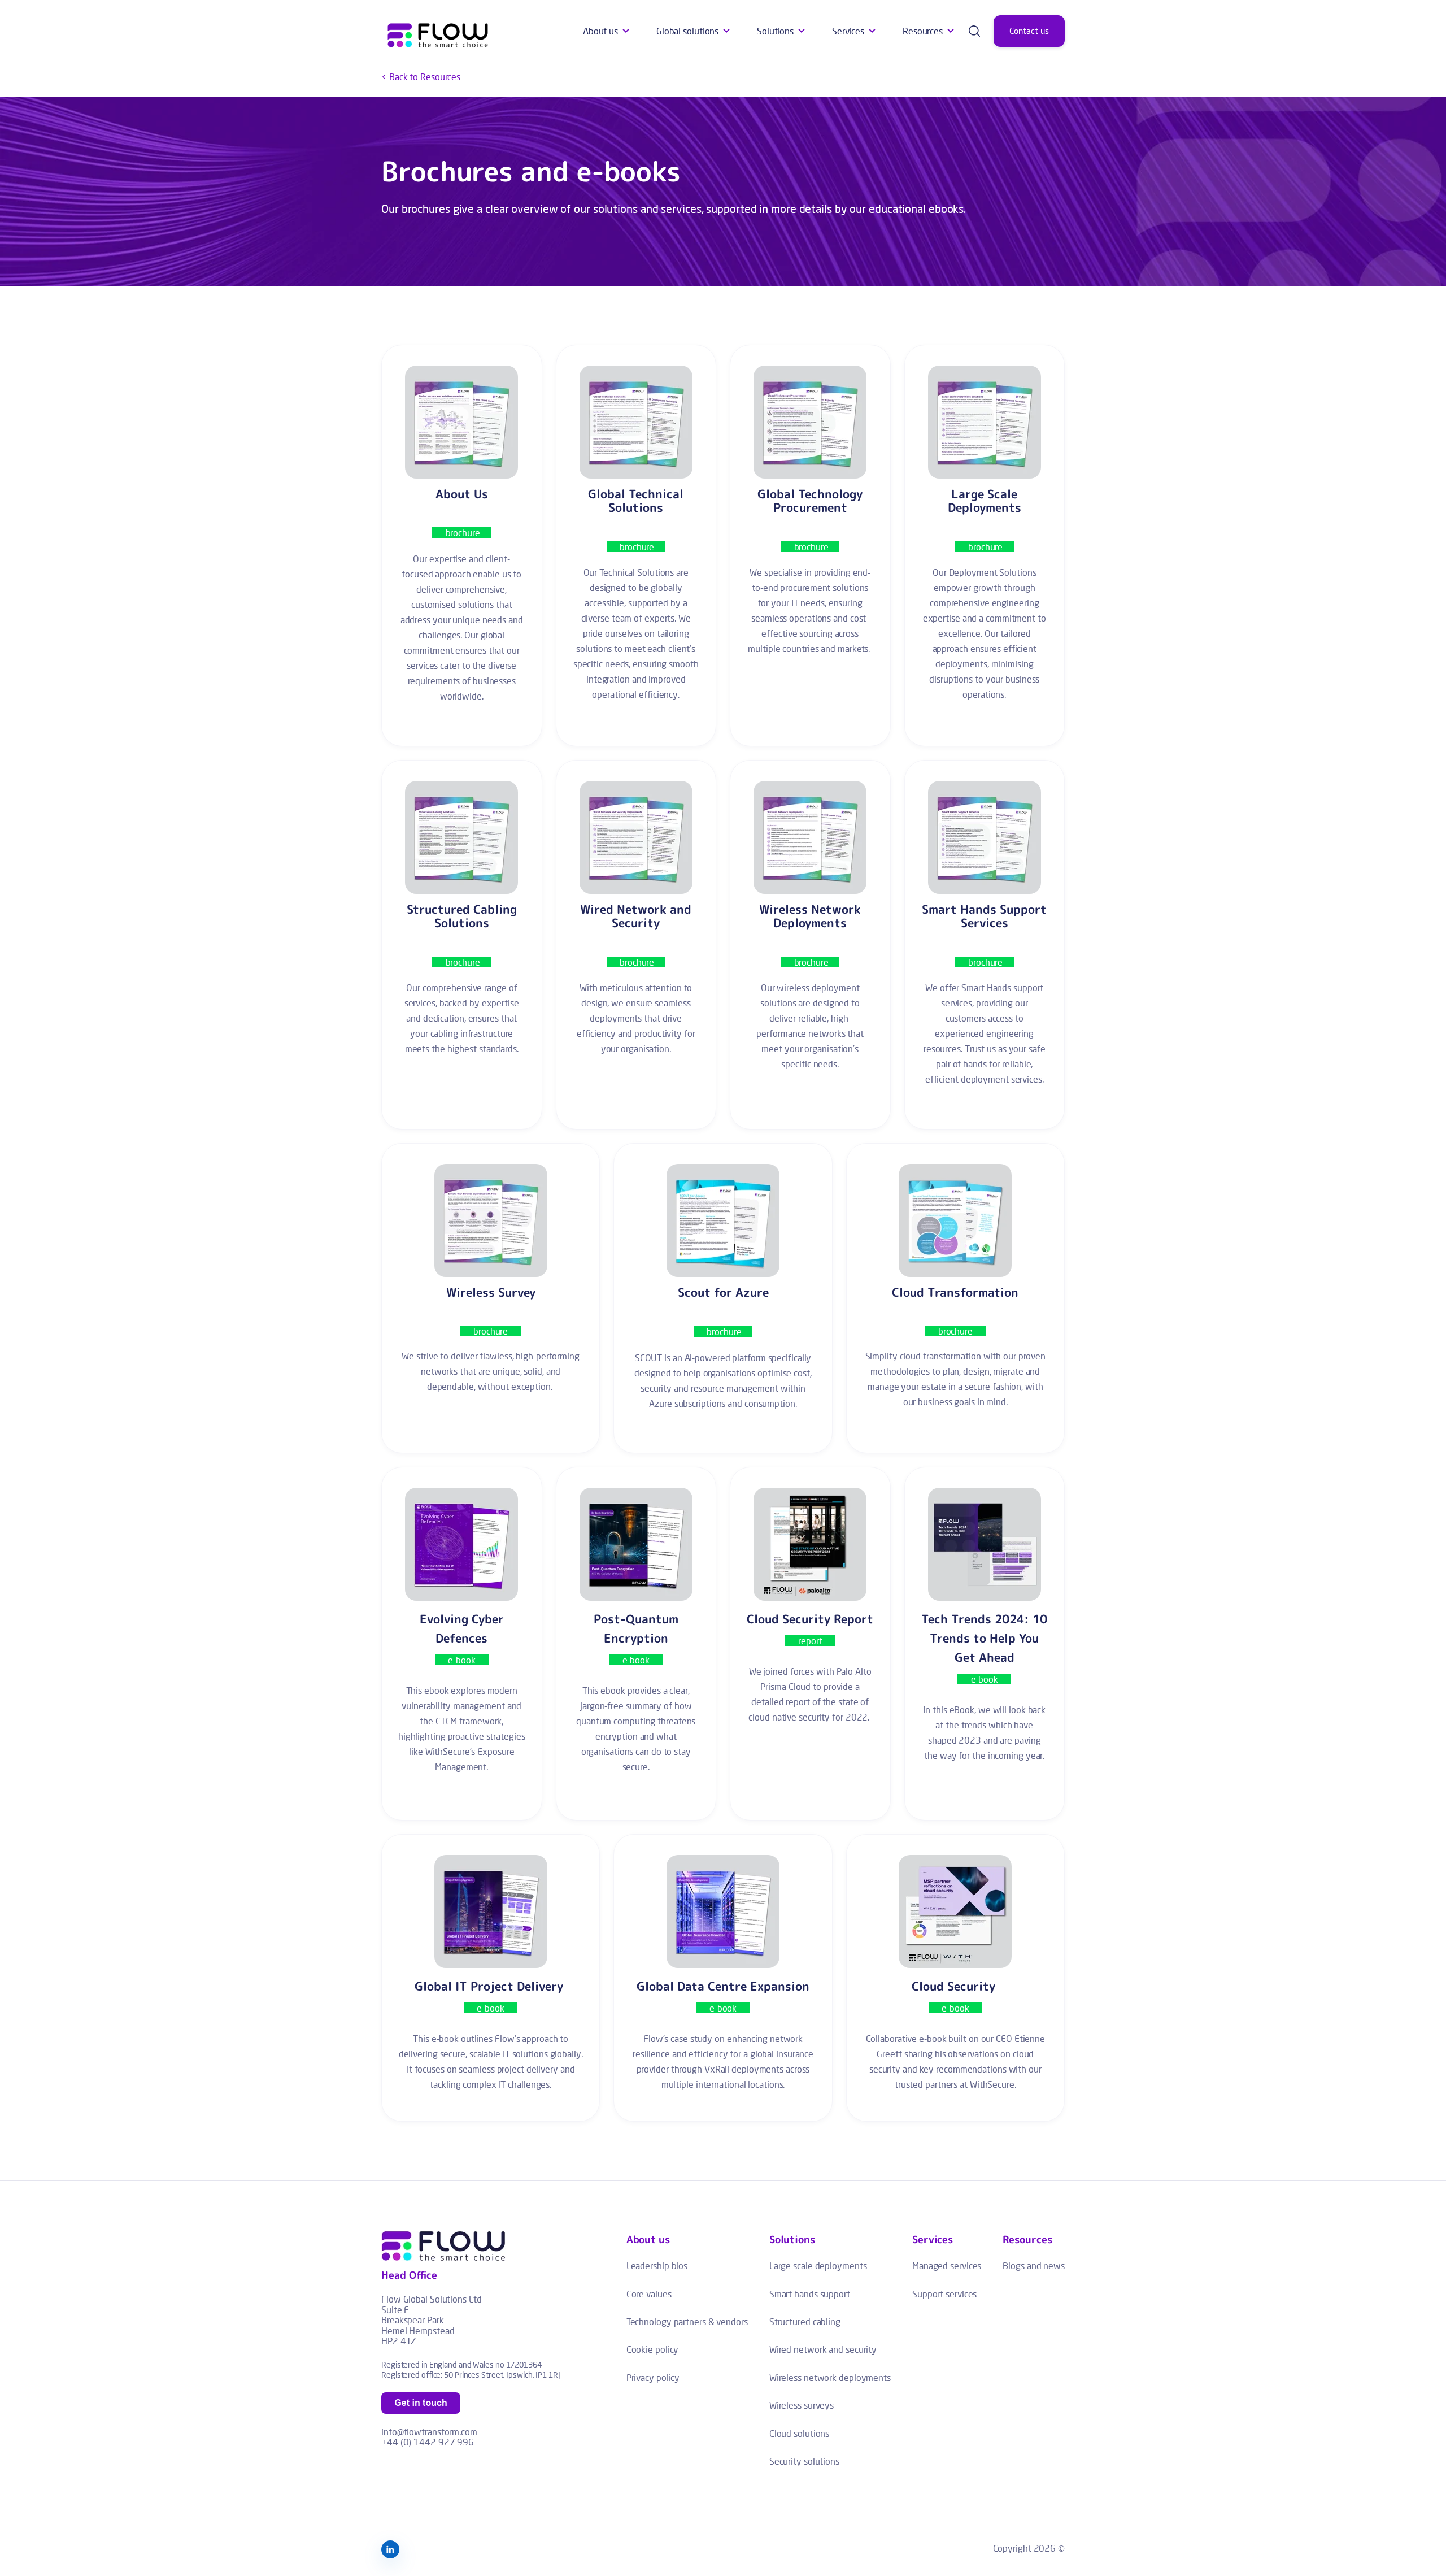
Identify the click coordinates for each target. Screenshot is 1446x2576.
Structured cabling (805, 2321)
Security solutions (804, 2461)
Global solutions (687, 31)
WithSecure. (993, 2084)
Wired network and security (823, 2349)
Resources (923, 31)
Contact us (1029, 31)
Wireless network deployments (830, 2377)
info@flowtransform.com (429, 2432)
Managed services (947, 2266)
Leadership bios (657, 2266)
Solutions (775, 31)
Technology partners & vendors (687, 2321)
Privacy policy (653, 2377)
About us (600, 31)
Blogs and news (1034, 2266)
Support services (944, 2294)
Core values (649, 2294)
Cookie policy (653, 2349)
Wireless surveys (802, 2405)
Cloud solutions (800, 2433)
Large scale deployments (818, 2266)
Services (848, 31)
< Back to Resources (421, 77)
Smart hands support (810, 2294)
